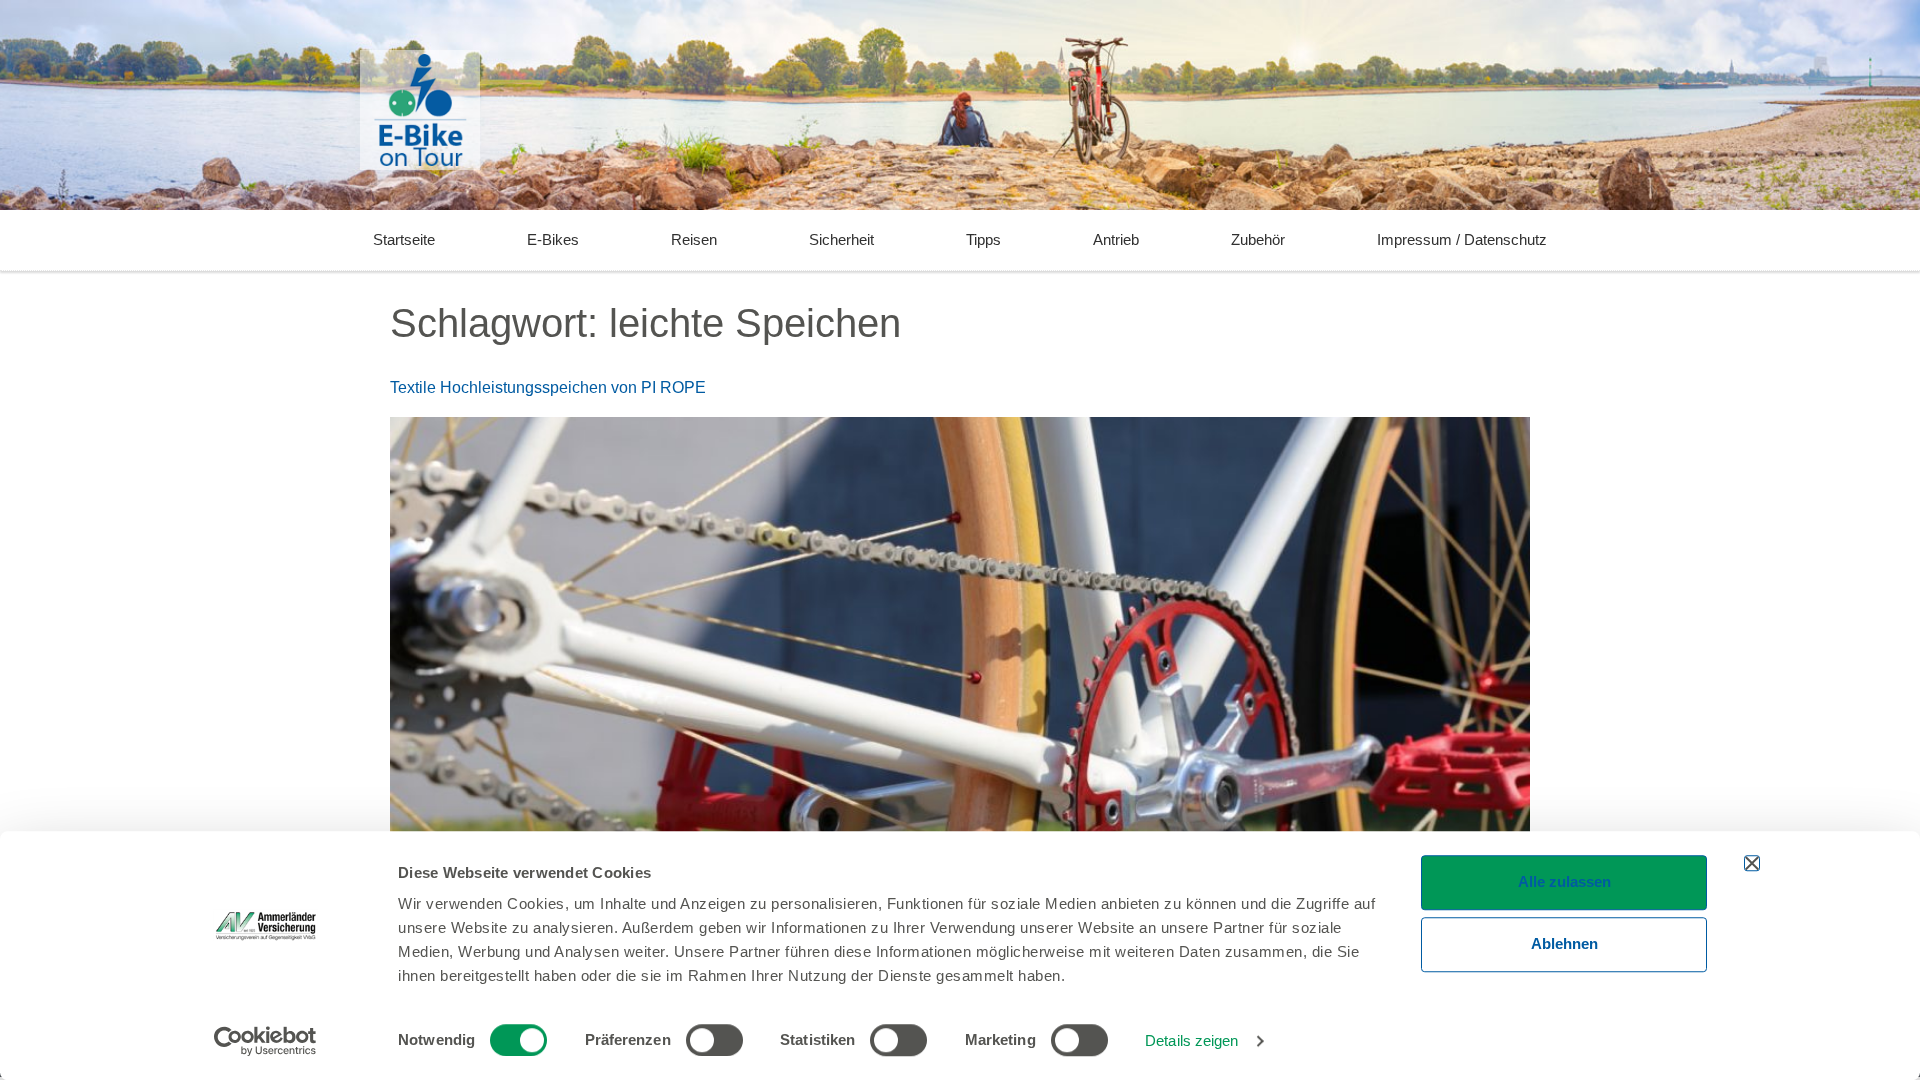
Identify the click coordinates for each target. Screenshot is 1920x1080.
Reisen (694, 239)
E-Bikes (553, 239)
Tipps (983, 239)
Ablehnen (1564, 943)
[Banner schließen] (1752, 863)
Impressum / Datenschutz (1462, 239)
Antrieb (1116, 239)
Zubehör (1258, 239)
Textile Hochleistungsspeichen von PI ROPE (548, 387)
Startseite (404, 239)
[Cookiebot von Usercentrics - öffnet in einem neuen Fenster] (265, 1041)
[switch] (714, 1040)
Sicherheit (841, 239)
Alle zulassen (1564, 881)
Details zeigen (1191, 1040)
